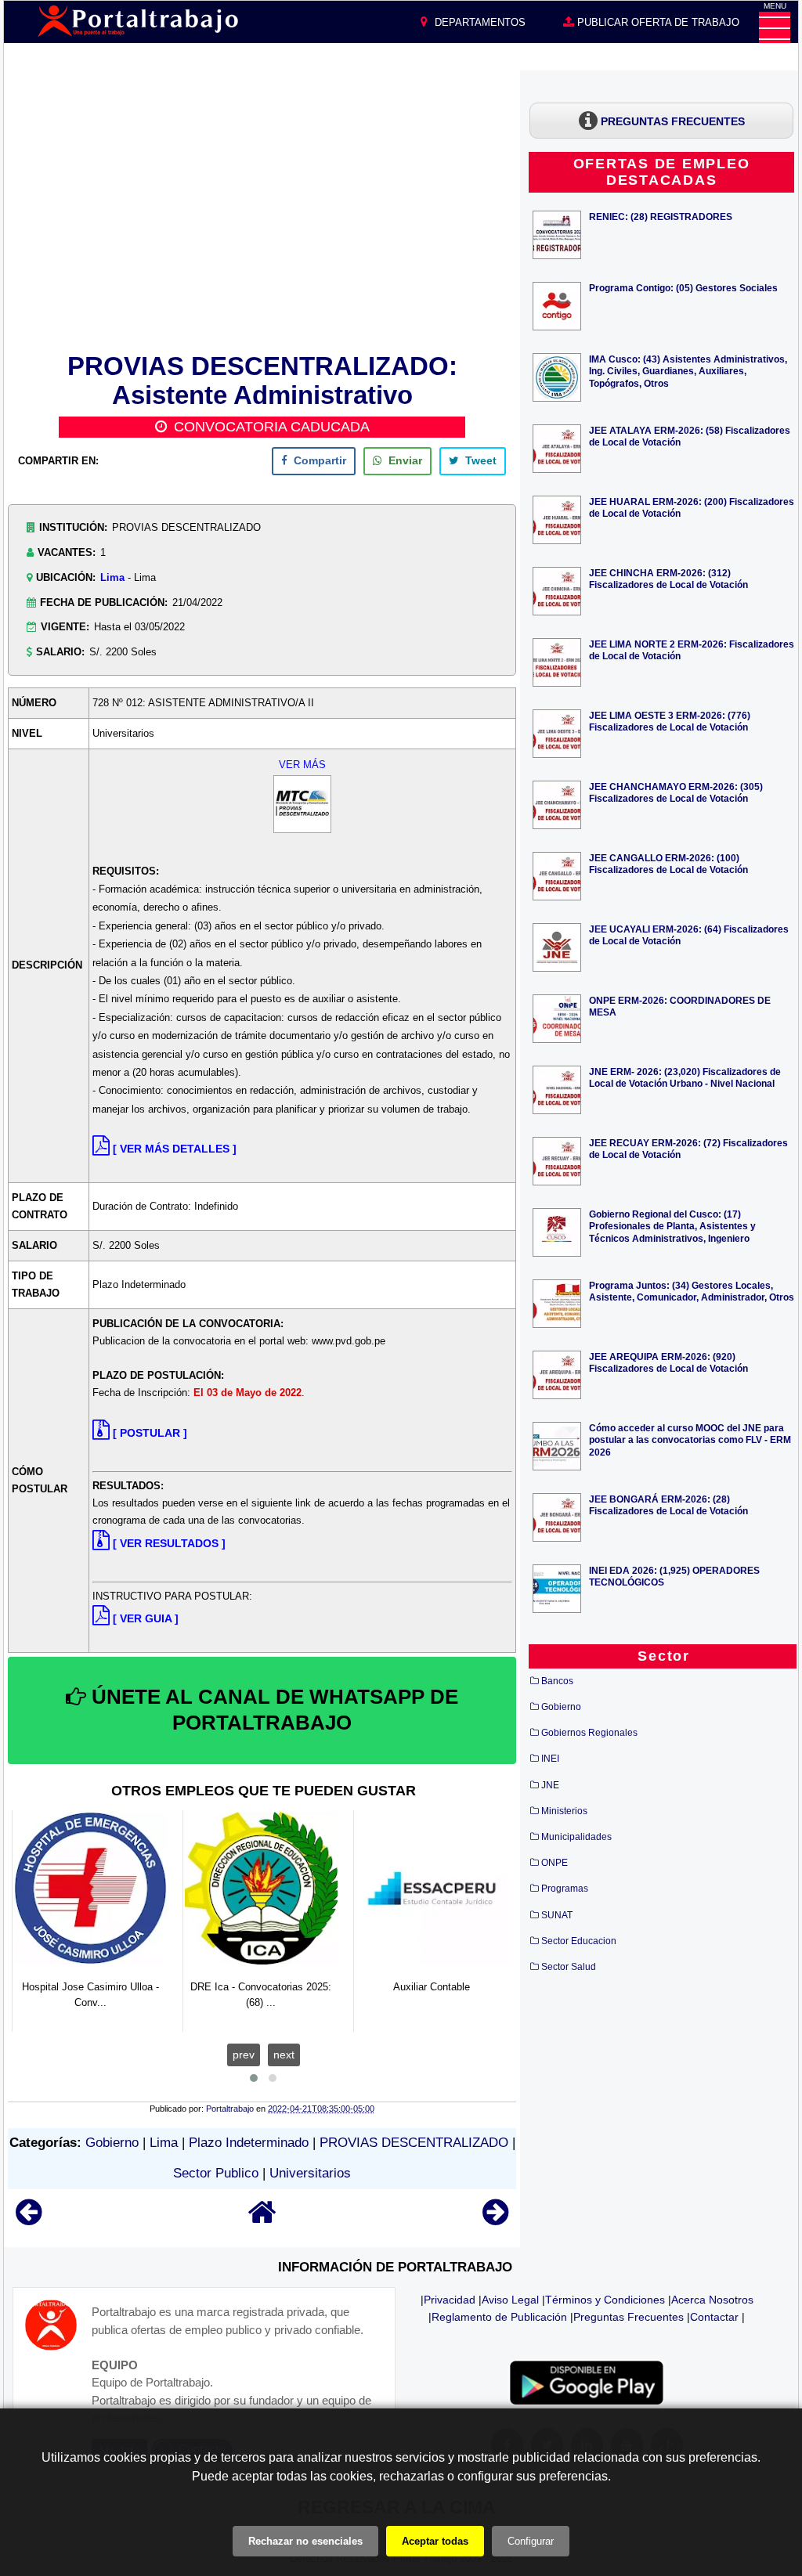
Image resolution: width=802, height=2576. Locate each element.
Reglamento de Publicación (499, 2317)
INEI (550, 1759)
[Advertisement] (262, 209)
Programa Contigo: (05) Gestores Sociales (683, 288)
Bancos (557, 1681)
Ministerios (564, 1811)
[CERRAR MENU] (775, 27)
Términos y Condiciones (605, 2300)
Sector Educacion (579, 1941)
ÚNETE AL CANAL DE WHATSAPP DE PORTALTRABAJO (272, 1710)
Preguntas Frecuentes (629, 2317)
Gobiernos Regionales (589, 1733)
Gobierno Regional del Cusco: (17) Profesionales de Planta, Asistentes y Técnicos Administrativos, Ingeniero (672, 1226)
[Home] (262, 2219)
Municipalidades (576, 1837)
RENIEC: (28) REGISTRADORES (661, 216)
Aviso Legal (510, 2300)
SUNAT (557, 1915)
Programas (565, 1889)
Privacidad (450, 2300)
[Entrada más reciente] (29, 2219)
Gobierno (112, 2143)
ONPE (555, 1863)
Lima (112, 577)
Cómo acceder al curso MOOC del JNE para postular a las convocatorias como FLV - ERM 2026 (690, 1440)
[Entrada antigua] (495, 2219)
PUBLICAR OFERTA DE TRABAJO (657, 22)
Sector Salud (569, 1967)
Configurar (531, 2541)
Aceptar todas (435, 2541)
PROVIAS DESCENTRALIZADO (414, 2143)
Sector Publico (216, 2173)
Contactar (714, 2317)
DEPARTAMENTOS (479, 22)
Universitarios (310, 2173)
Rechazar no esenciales (305, 2541)
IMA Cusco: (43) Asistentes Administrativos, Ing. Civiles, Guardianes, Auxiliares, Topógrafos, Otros (688, 371)
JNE (550, 1785)
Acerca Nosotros (712, 2300)
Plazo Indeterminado (249, 2143)
